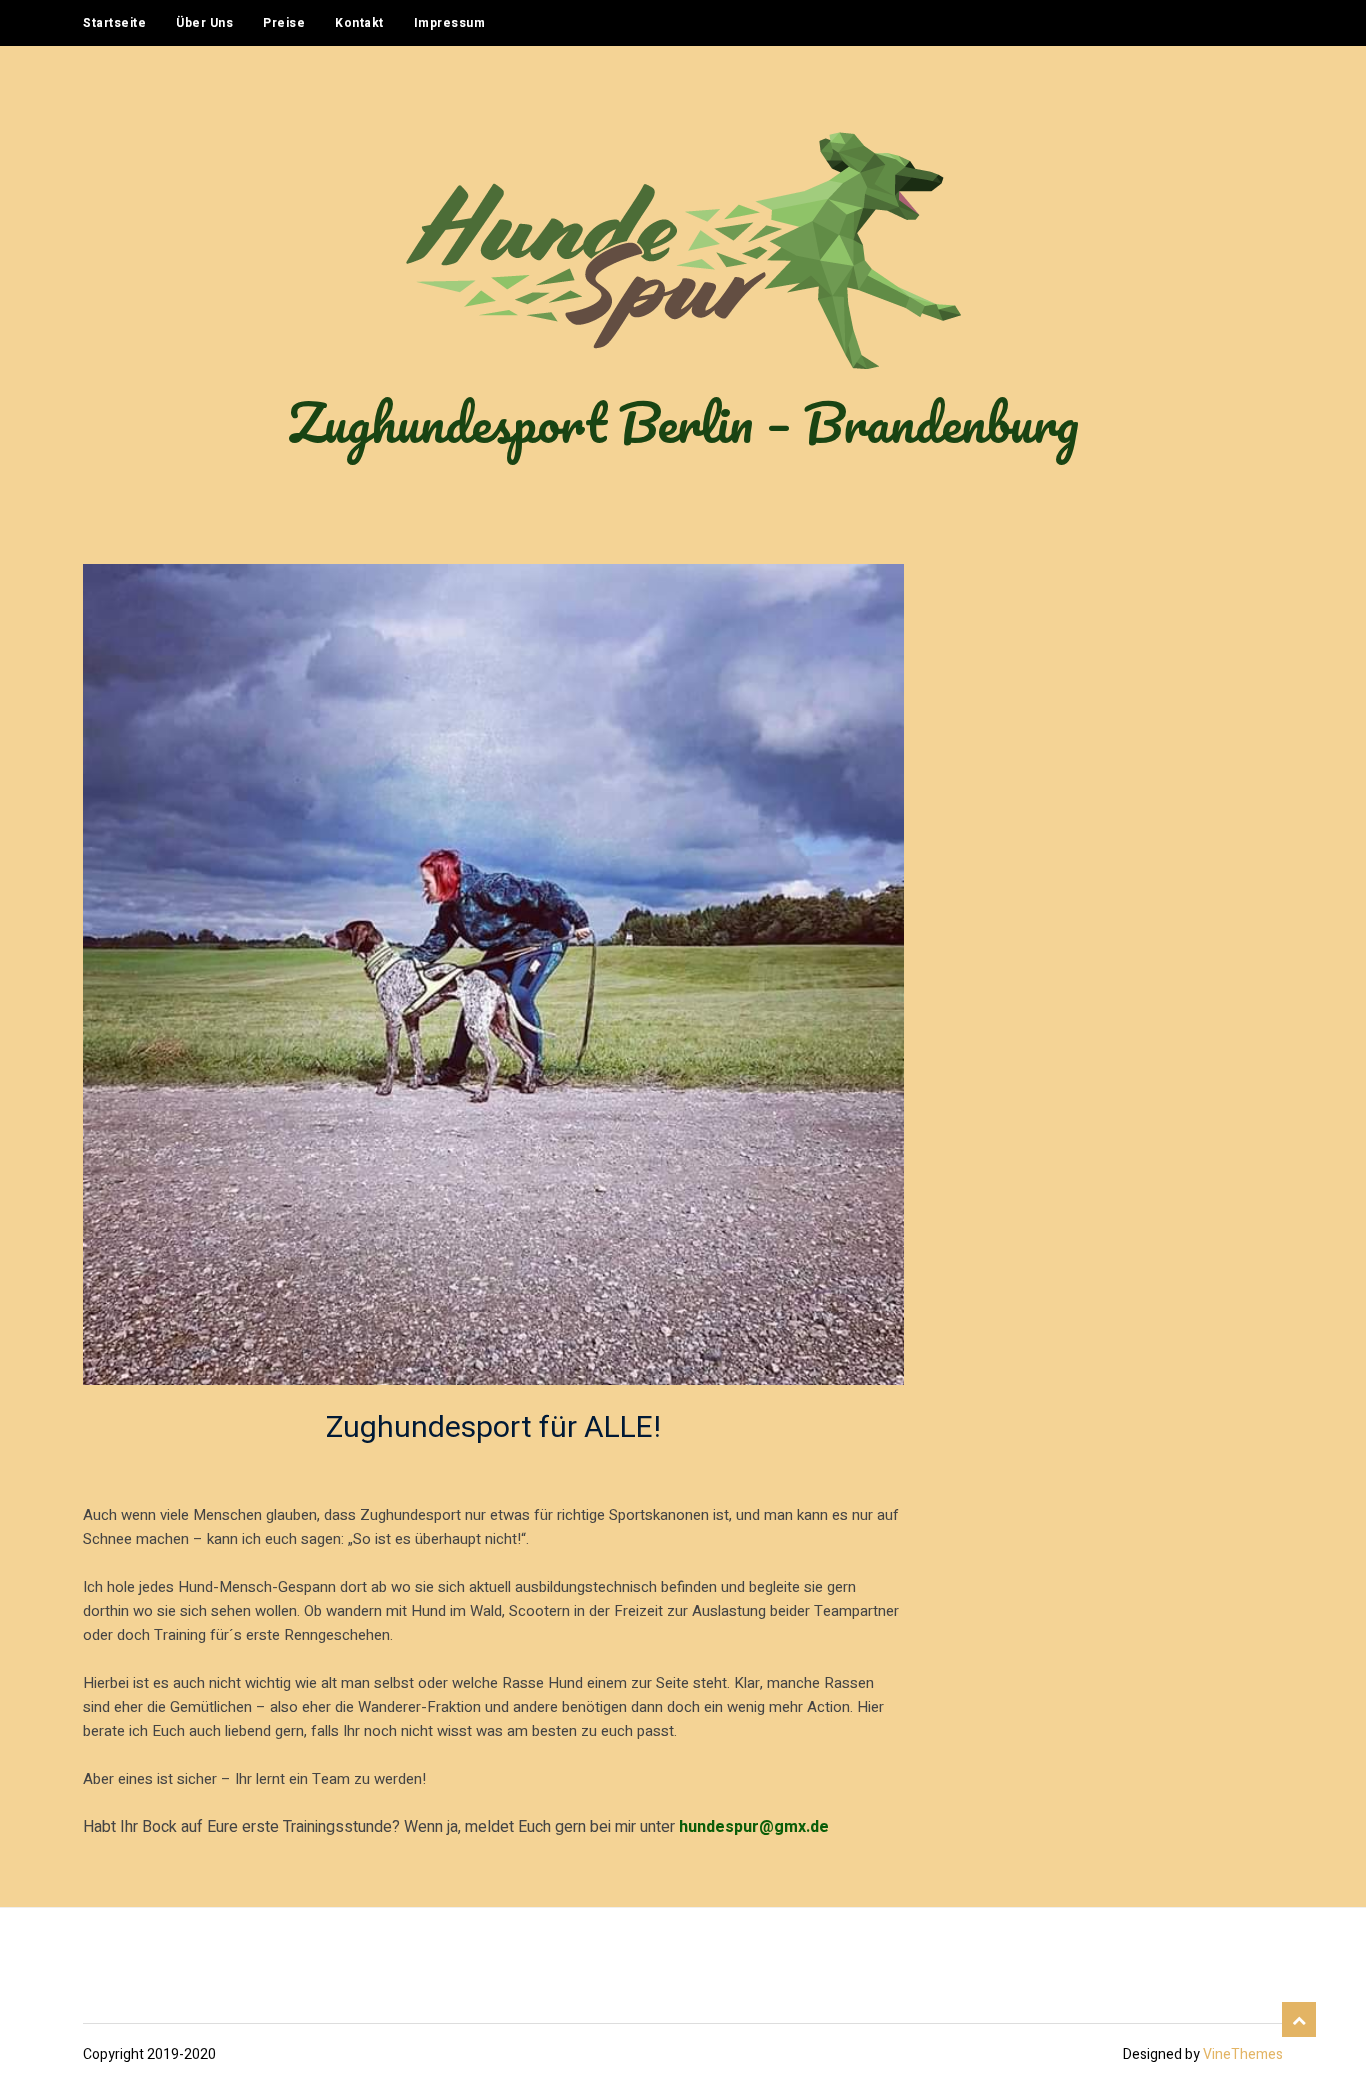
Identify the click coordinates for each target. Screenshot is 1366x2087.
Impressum (450, 23)
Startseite (114, 23)
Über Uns (204, 23)
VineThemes (1243, 2054)
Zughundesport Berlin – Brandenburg (683, 422)
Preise (284, 23)
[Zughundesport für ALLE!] (493, 974)
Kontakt (359, 23)
